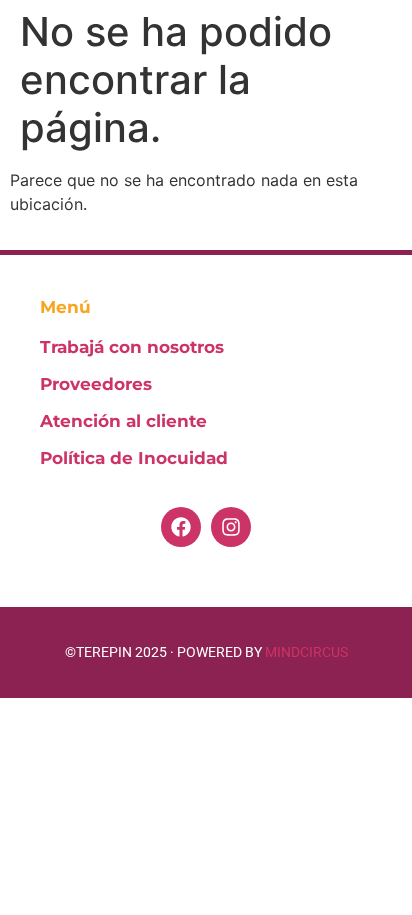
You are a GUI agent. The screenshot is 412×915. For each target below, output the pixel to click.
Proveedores (96, 384)
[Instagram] (231, 527)
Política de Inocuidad (134, 458)
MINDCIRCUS (306, 652)
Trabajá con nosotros (132, 347)
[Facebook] (181, 527)
